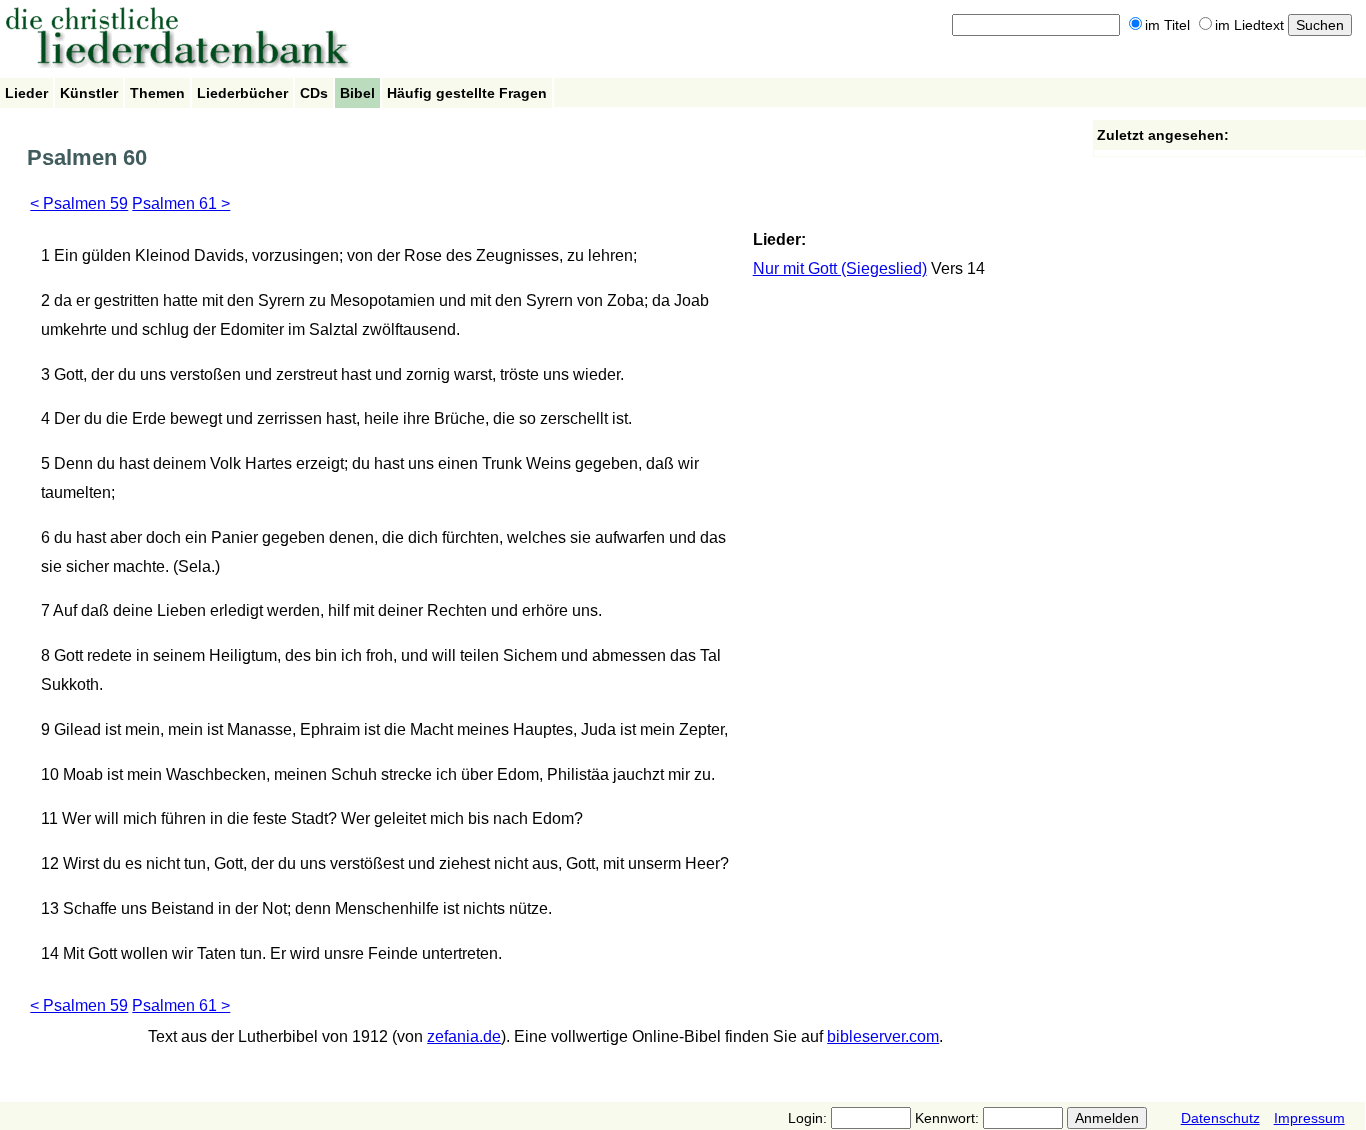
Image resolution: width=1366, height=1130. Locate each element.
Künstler (89, 93)
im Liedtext (1249, 25)
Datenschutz (1220, 1118)
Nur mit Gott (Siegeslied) (840, 268)
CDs (314, 93)
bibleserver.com (883, 1036)
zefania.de (464, 1036)
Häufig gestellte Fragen (467, 93)
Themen (157, 93)
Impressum (1309, 1118)
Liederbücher (242, 93)
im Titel (1167, 25)
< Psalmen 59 (79, 203)
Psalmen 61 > (181, 203)
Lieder (26, 93)
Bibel (357, 93)
